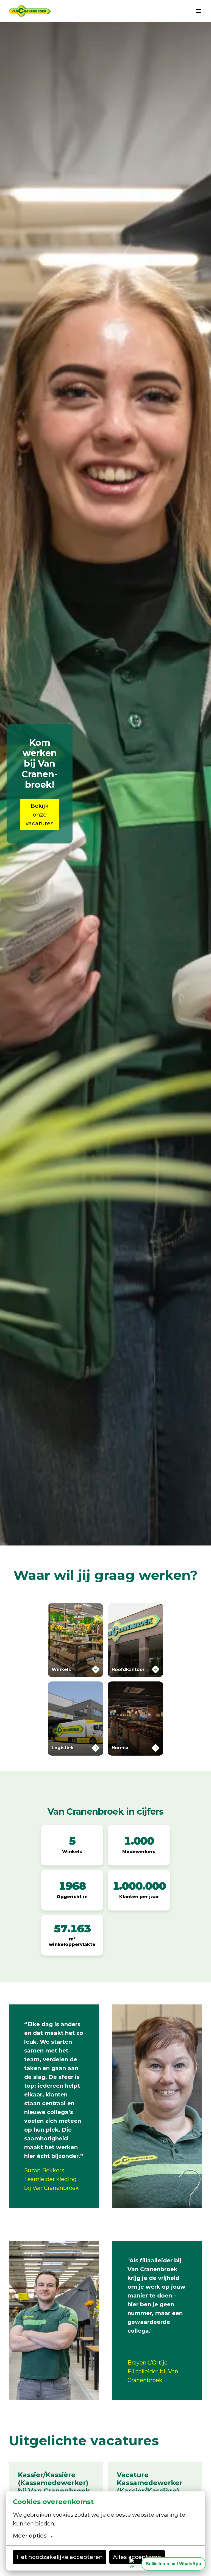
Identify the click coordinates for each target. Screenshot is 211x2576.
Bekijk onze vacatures (40, 815)
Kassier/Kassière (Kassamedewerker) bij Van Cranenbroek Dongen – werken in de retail (54, 2491)
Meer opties (30, 2536)
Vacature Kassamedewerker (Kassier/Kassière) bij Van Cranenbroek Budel (150, 2491)
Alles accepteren (137, 2557)
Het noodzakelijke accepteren (60, 2557)
